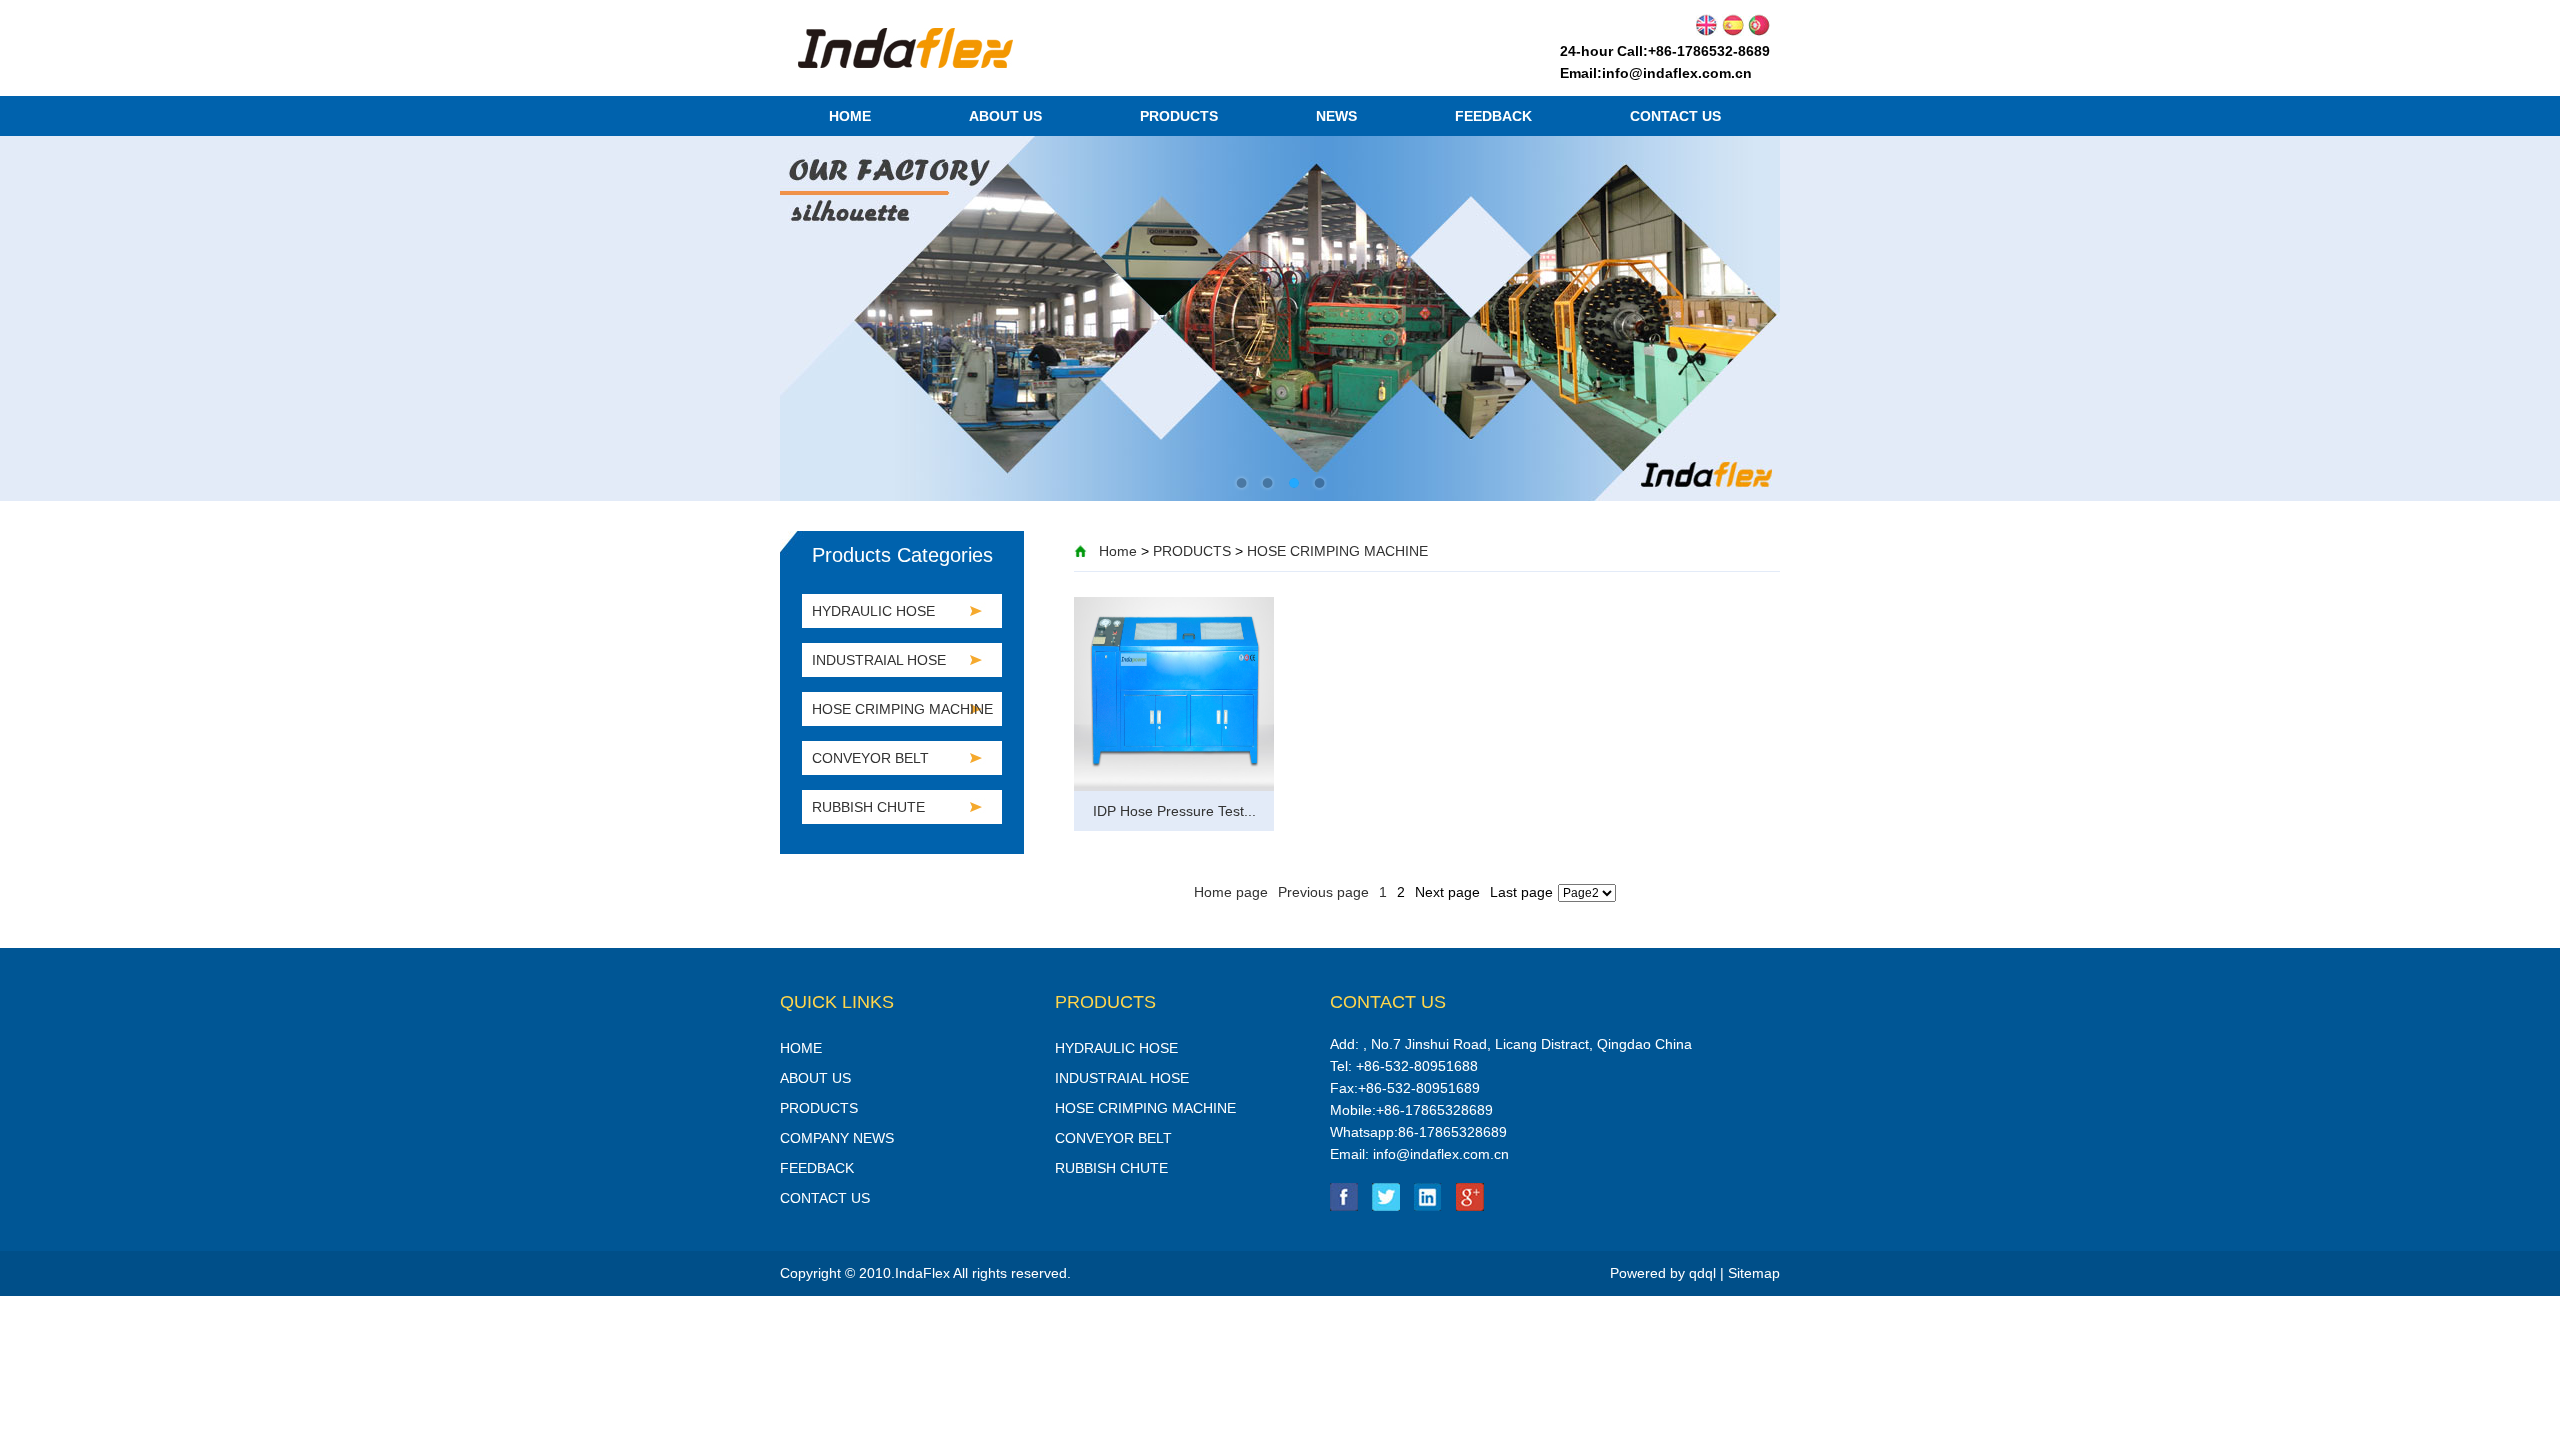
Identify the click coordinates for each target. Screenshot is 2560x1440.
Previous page (1323, 892)
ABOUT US (1005, 116)
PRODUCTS (1179, 116)
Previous (810, 304)
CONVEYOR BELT (870, 758)
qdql (1702, 1273)
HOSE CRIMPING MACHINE (1337, 551)
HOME (850, 116)
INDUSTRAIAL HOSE (879, 660)
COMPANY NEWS (837, 1138)
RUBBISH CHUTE (868, 807)
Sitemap (1754, 1273)
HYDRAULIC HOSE (873, 611)
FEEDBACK (1493, 116)
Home (1118, 551)
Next (1750, 304)
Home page (1231, 892)
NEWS (1336, 116)
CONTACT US (1675, 116)
